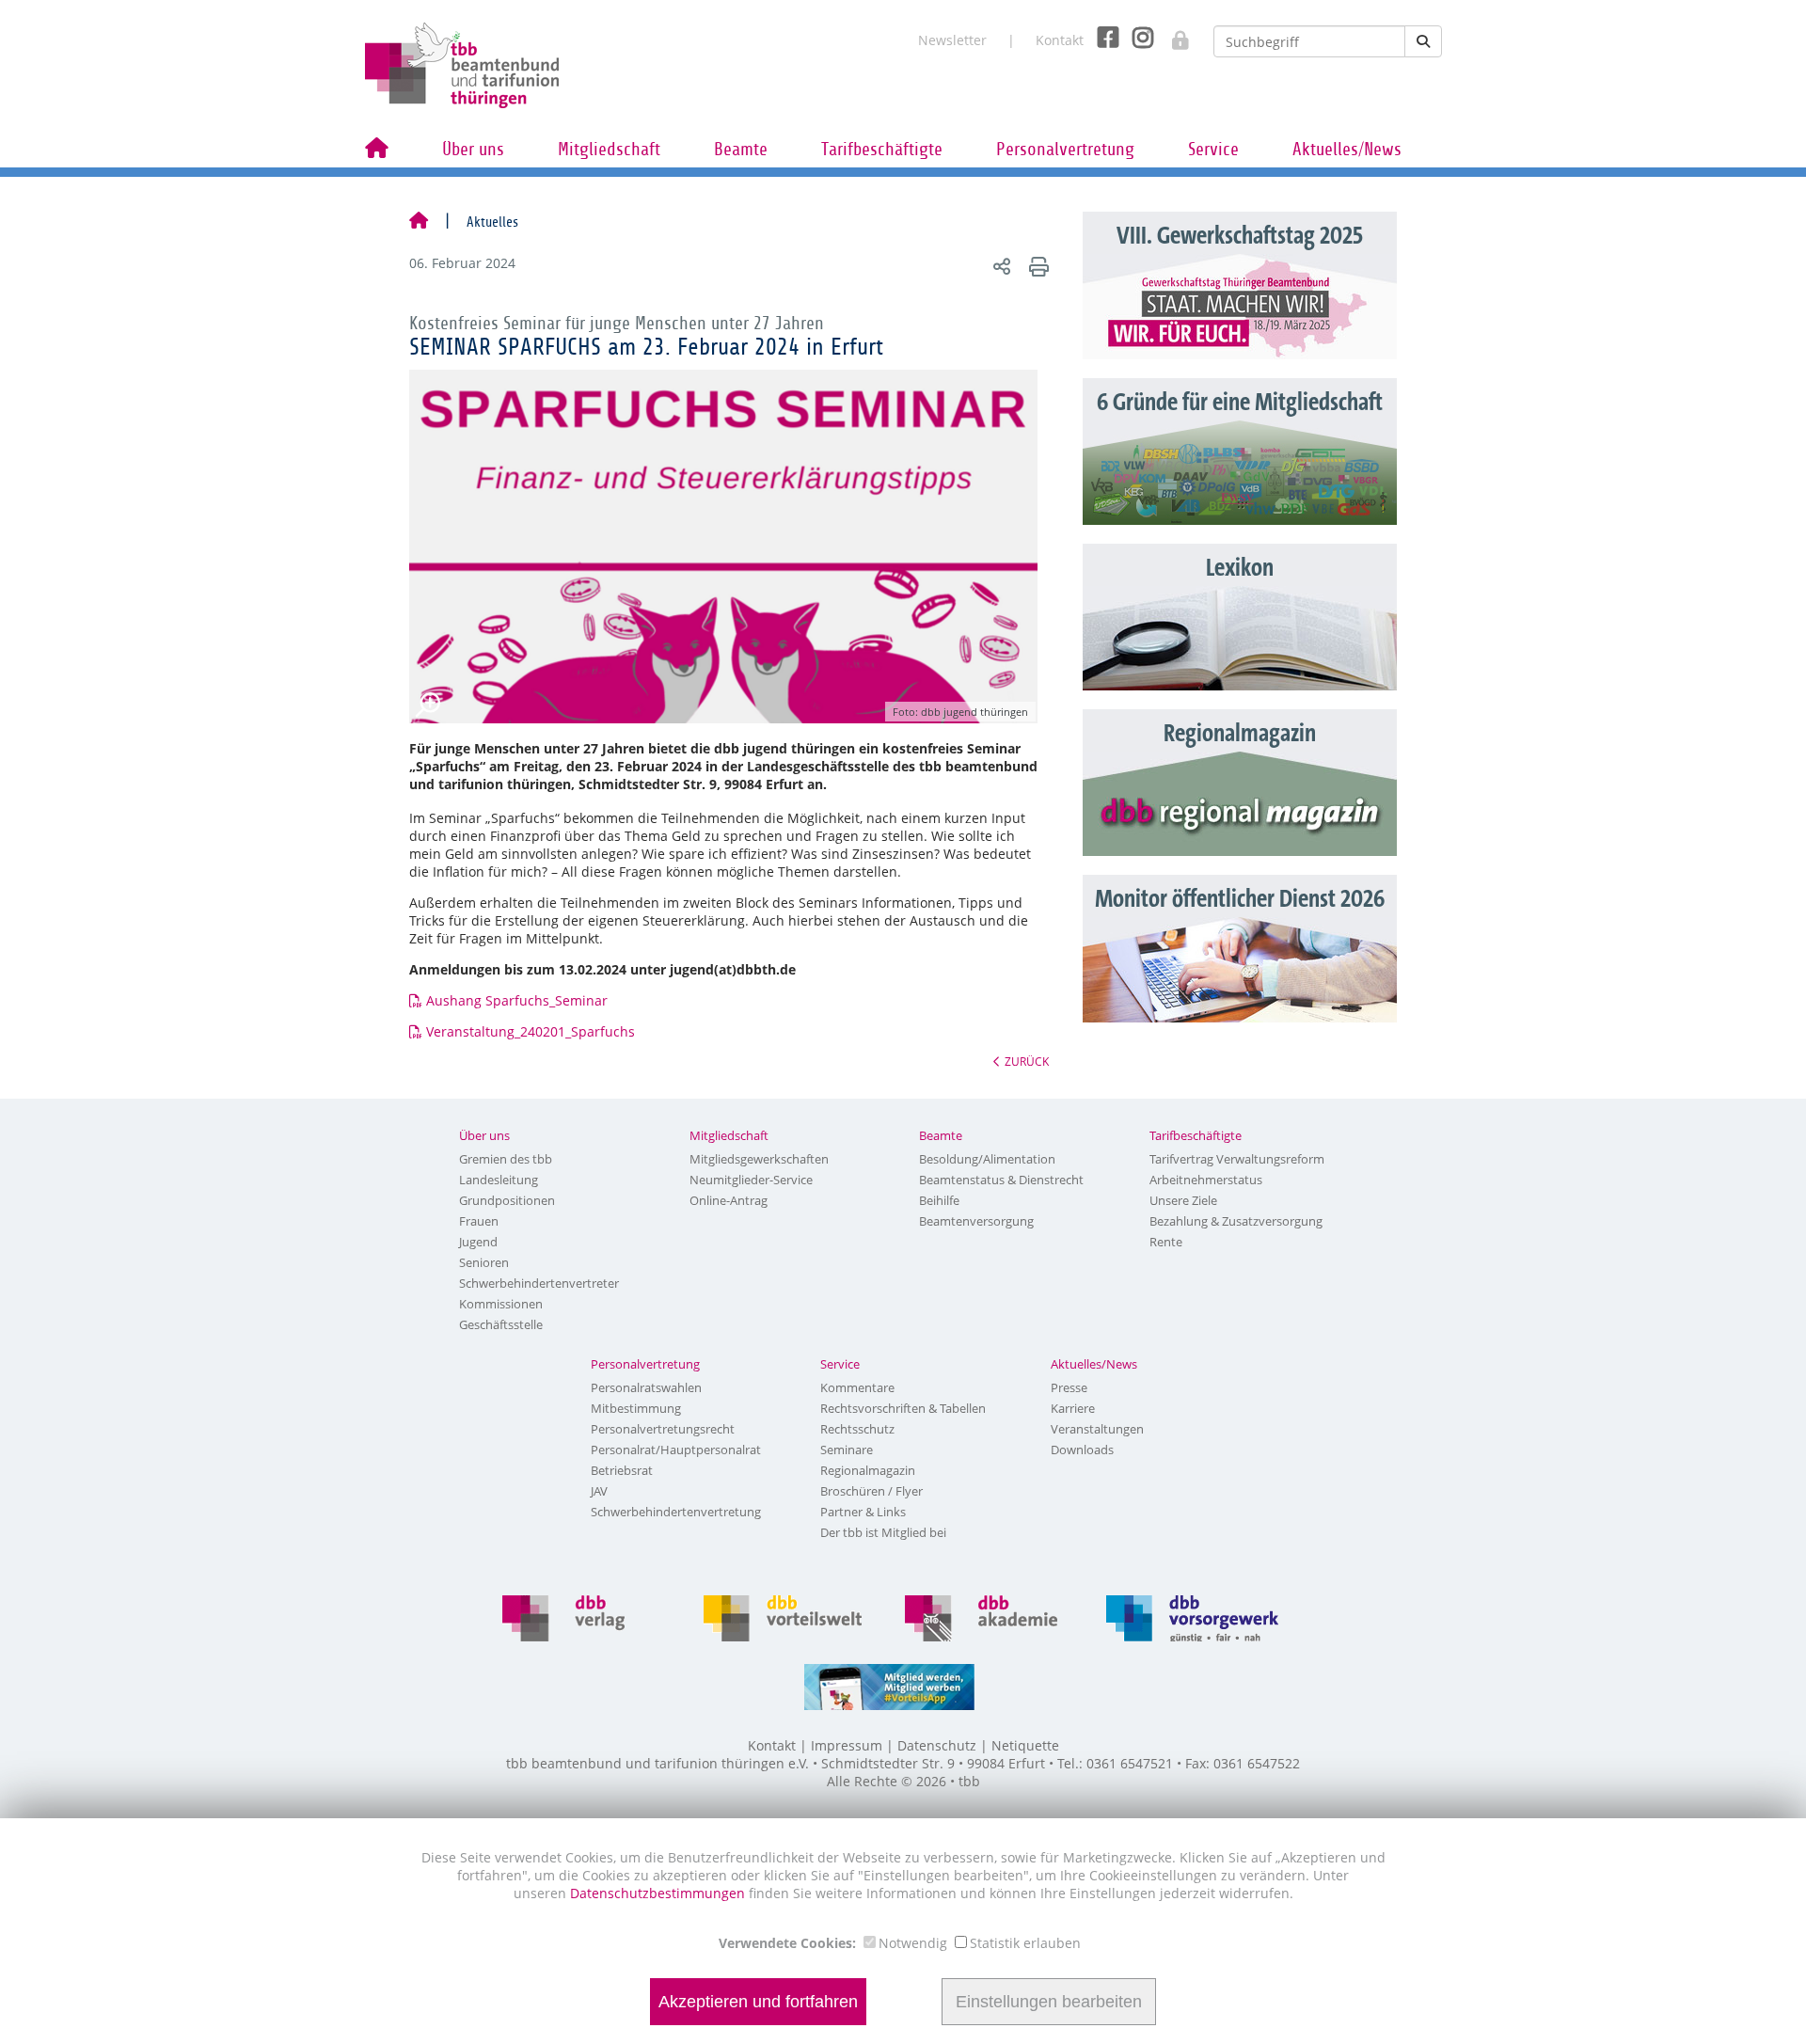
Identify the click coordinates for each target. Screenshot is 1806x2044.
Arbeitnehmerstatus (1206, 1180)
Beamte (741, 150)
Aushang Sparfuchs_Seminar (517, 1000)
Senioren (484, 1262)
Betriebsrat (622, 1470)
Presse (1069, 1387)
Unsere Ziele (1183, 1200)
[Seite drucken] (1036, 266)
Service (1213, 150)
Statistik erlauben (1025, 1943)
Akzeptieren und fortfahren (758, 2002)
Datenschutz (937, 1745)
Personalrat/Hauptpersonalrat (676, 1450)
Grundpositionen (507, 1200)
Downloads (1082, 1450)
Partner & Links (863, 1512)
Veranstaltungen (1097, 1429)
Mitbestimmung (636, 1408)
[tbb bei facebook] (1101, 36)
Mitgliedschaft (609, 150)
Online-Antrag (729, 1200)
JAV (599, 1491)
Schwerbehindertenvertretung (676, 1512)
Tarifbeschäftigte (882, 150)
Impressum (847, 1745)
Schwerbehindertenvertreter (539, 1283)
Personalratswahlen (646, 1387)
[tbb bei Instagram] (1136, 36)
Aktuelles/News (1347, 150)
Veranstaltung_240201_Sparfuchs (531, 1031)
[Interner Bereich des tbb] (1171, 34)
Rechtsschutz (857, 1429)
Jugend (478, 1242)
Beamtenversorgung (976, 1221)
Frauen (479, 1221)
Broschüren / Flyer (871, 1491)
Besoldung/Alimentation (987, 1159)
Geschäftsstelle (501, 1324)
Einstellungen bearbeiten (1049, 2002)
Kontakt (1060, 40)
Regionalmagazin (868, 1470)
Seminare (847, 1450)
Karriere (1073, 1408)
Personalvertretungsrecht (663, 1429)
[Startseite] (419, 222)
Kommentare (857, 1387)
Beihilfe (939, 1200)
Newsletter (952, 40)
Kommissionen (501, 1304)
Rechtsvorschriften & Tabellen (903, 1408)
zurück (1027, 1061)
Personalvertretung (1065, 150)
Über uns (473, 150)
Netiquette (1025, 1745)
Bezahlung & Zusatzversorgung (1236, 1221)
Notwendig (913, 1943)
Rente (1166, 1242)
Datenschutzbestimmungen (659, 1893)
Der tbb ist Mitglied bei (883, 1532)
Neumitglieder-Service (751, 1180)
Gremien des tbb (506, 1159)
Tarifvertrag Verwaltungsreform (1237, 1159)
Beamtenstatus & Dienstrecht (1001, 1180)
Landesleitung (499, 1180)
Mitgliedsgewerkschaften (759, 1159)
